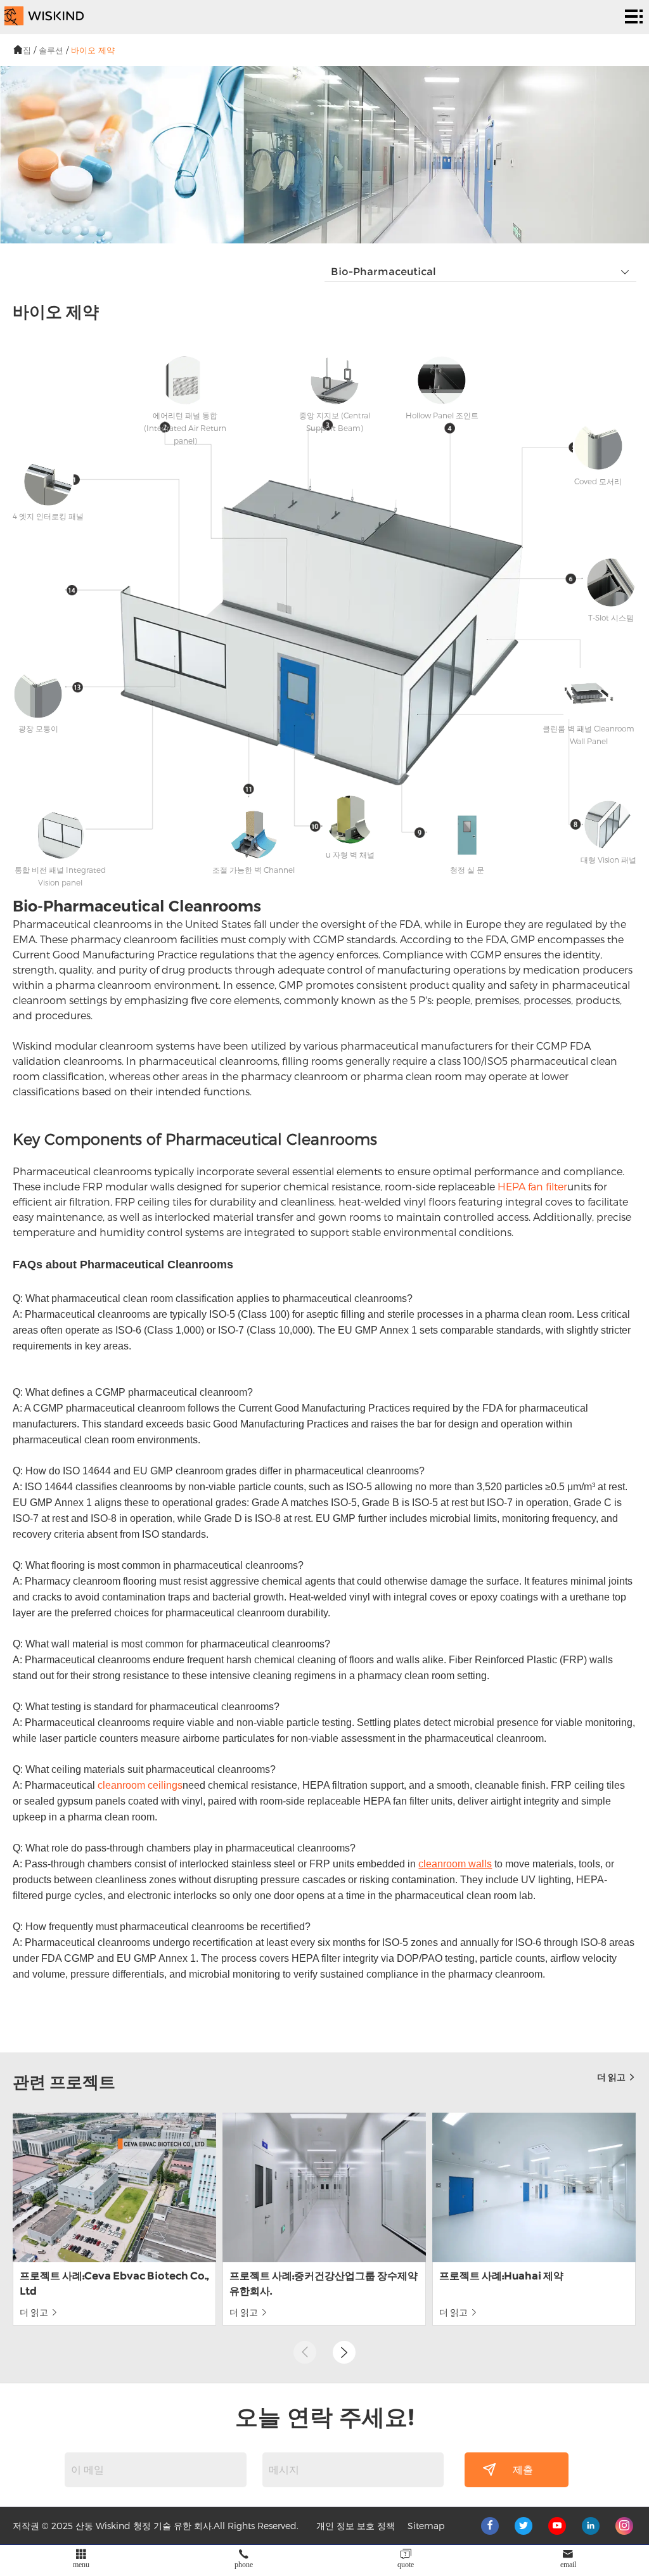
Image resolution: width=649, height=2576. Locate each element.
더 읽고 (612, 2077)
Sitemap (426, 2526)
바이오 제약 (93, 50)
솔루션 (51, 50)
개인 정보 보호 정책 (356, 2526)
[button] (344, 2352)
